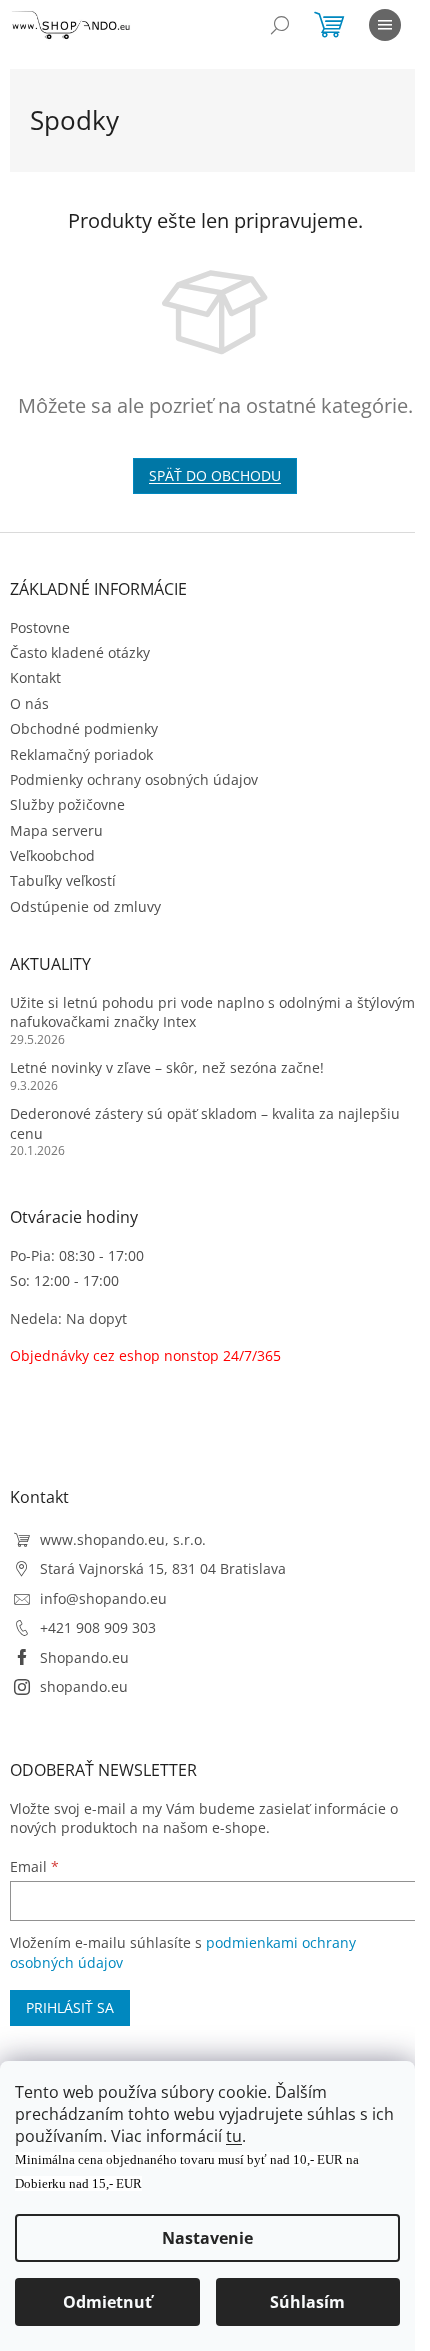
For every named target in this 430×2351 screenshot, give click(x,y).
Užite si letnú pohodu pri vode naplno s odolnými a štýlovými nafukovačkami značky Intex (214, 1012)
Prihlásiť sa (70, 2007)
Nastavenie (207, 2238)
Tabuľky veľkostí (63, 880)
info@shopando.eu (103, 1598)
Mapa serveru (56, 830)
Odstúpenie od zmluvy (85, 906)
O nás (29, 703)
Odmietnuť (107, 2302)
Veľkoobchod (52, 855)
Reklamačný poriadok (81, 754)
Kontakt (35, 677)
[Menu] (385, 25)
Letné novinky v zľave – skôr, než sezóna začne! (167, 1067)
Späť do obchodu (215, 475)
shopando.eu (84, 1686)
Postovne (40, 627)
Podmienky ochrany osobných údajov (134, 779)
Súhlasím (307, 2302)
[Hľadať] (280, 25)
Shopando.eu (84, 1657)
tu (234, 2136)
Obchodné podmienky (84, 728)
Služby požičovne (67, 804)
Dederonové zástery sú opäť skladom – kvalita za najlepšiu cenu (205, 1123)
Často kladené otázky (80, 652)
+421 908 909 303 (98, 1627)
